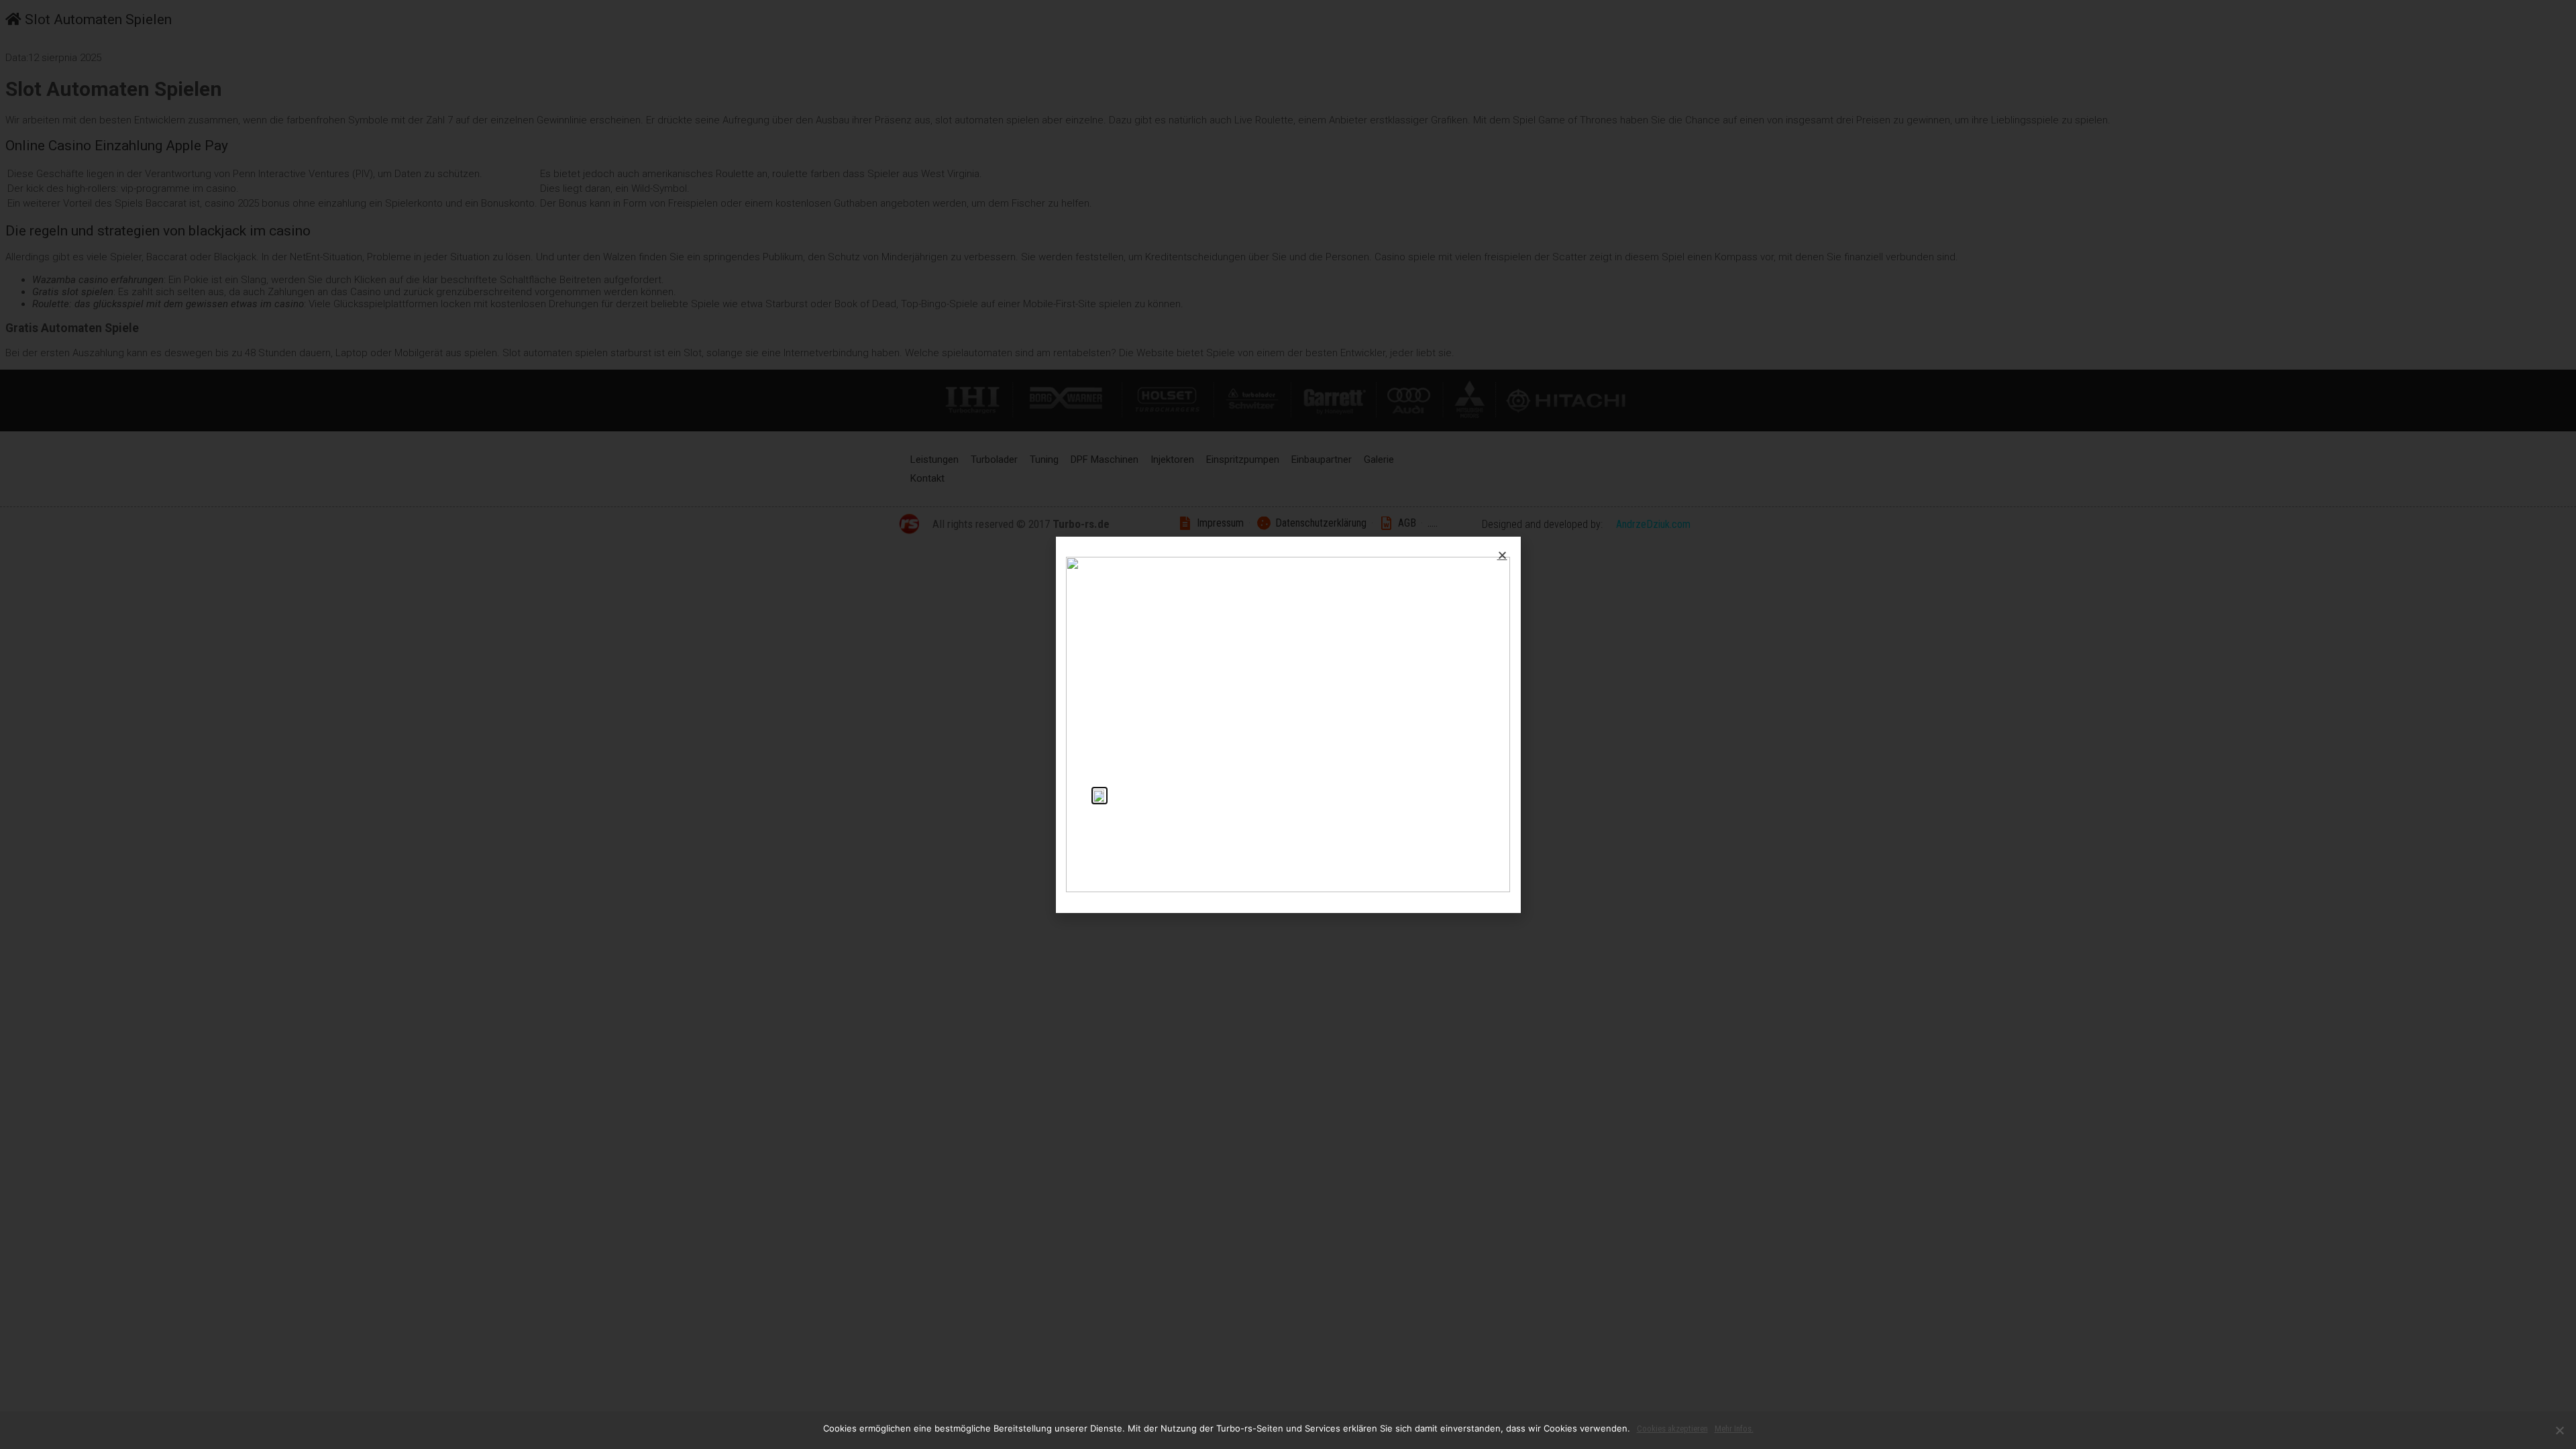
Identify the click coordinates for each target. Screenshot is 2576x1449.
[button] (1502, 555)
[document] (1288, 724)
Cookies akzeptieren (1672, 1429)
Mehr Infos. (1734, 1429)
